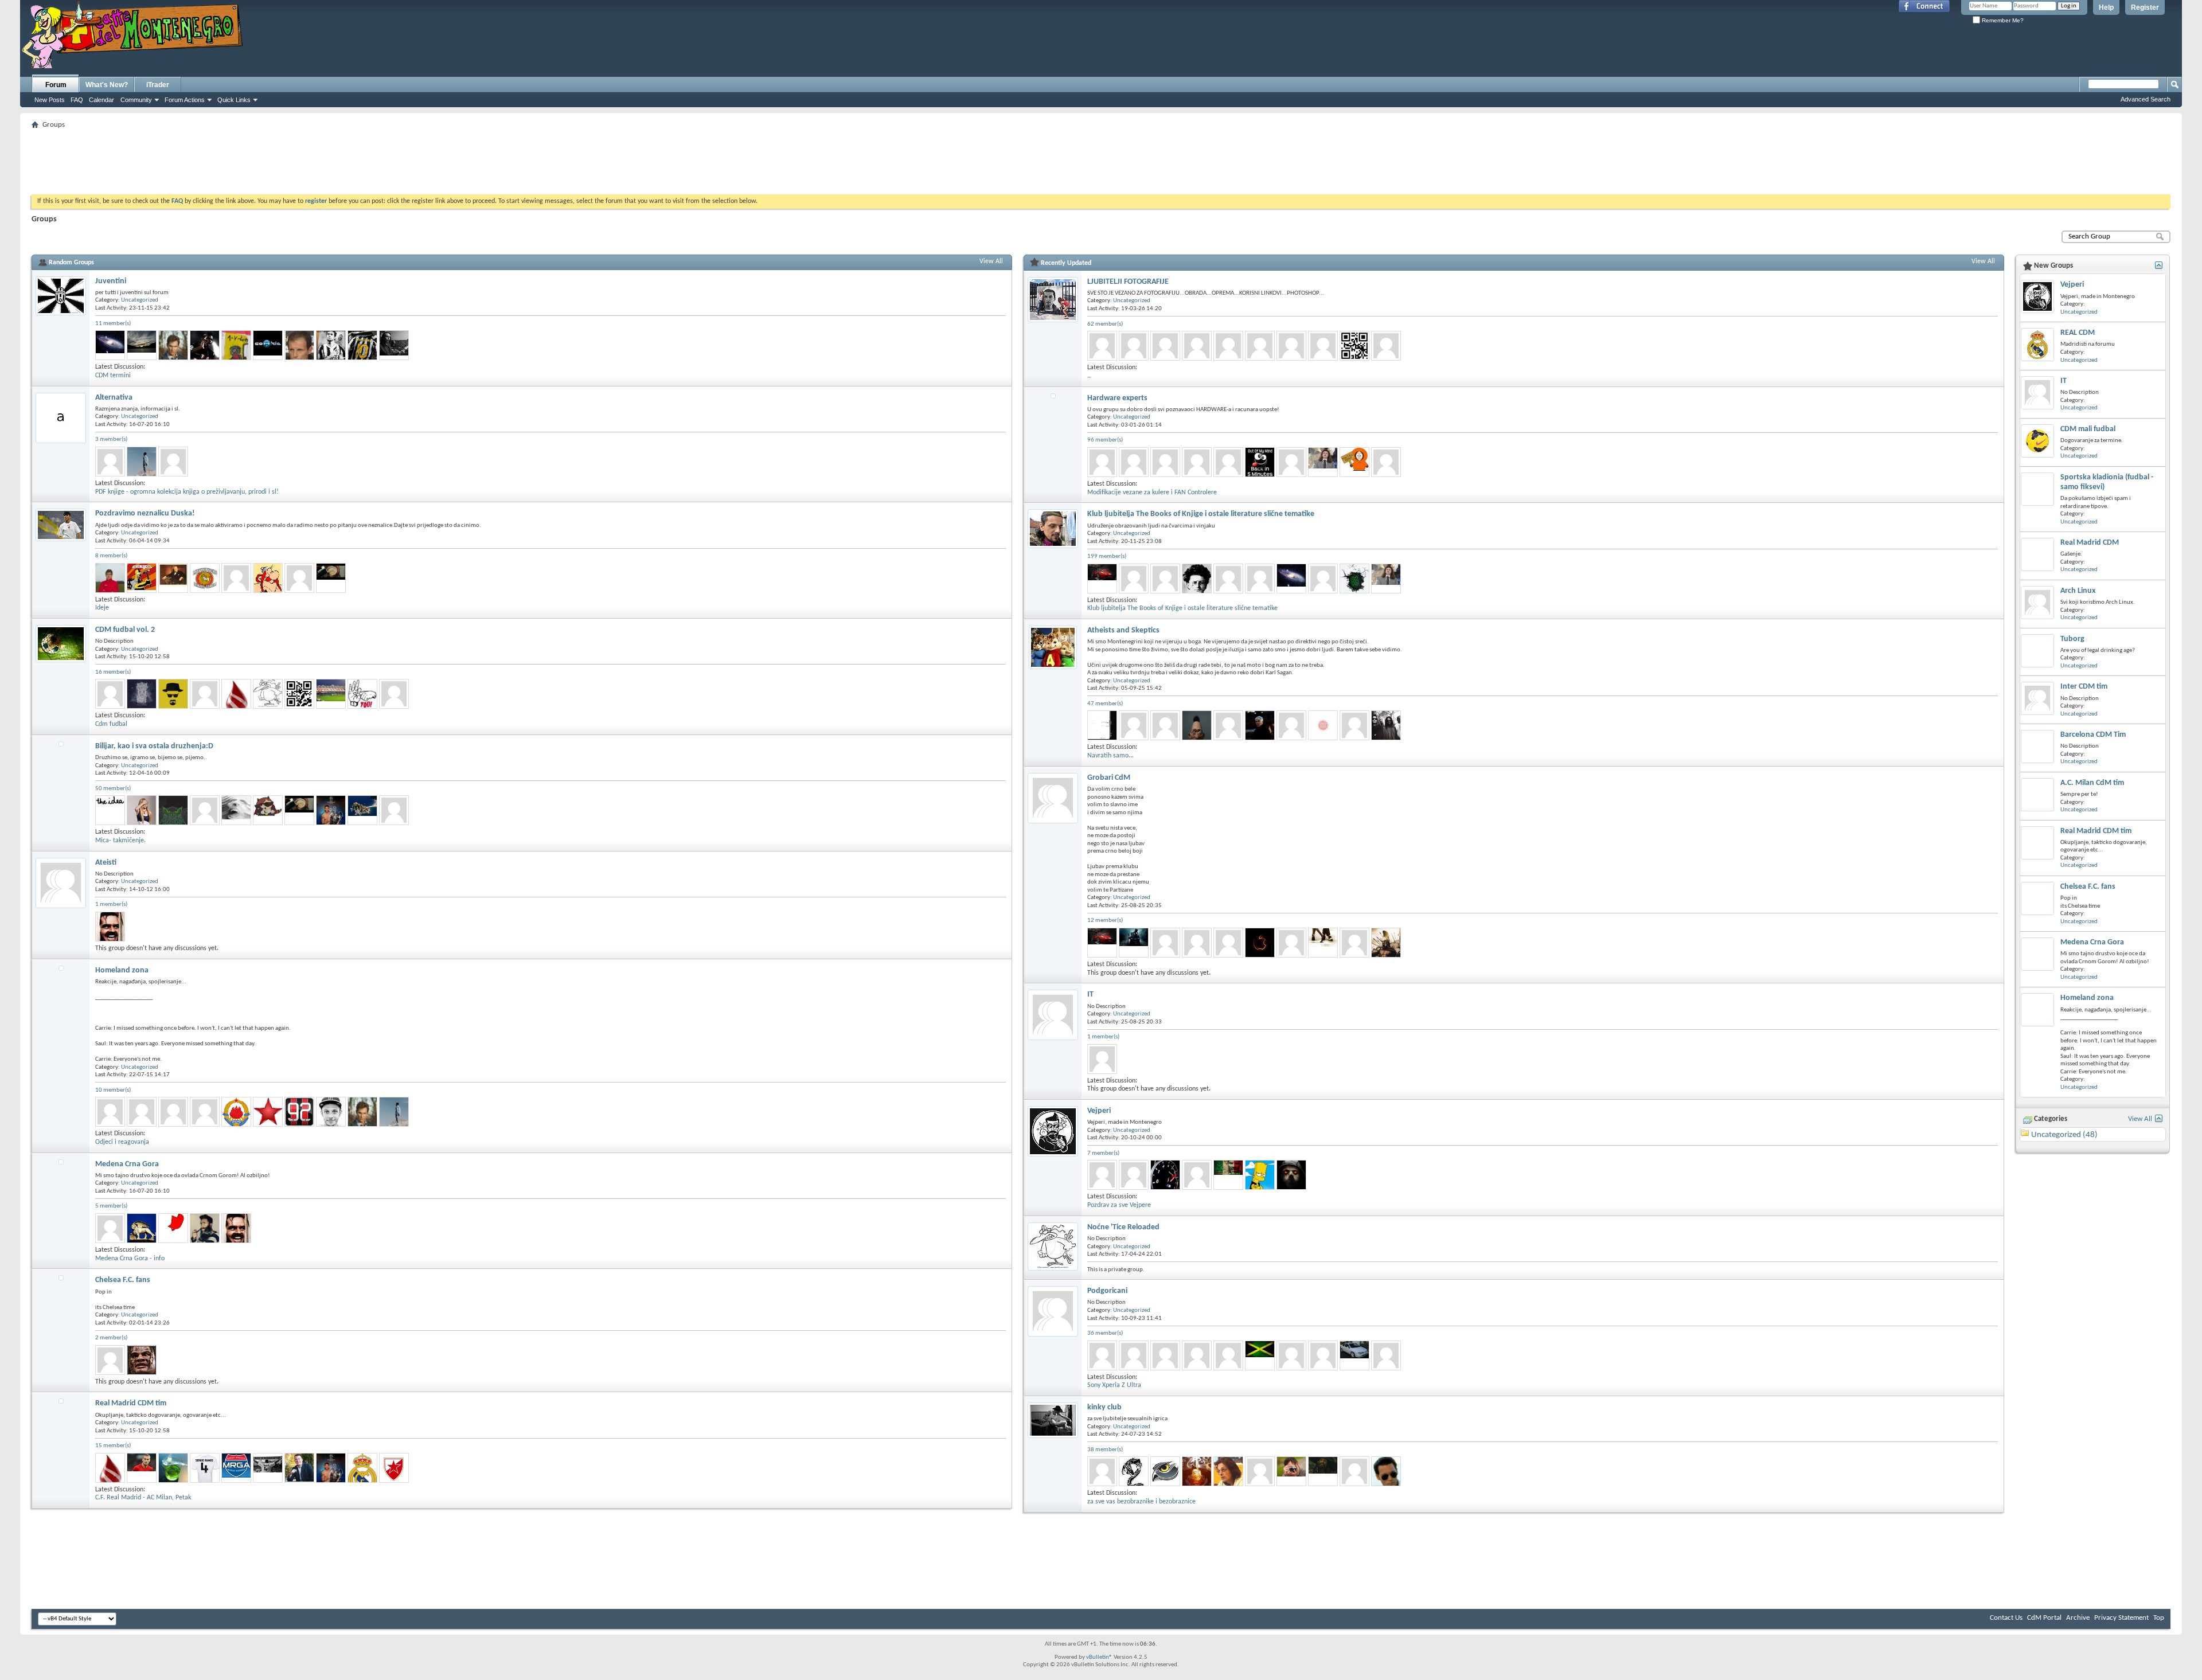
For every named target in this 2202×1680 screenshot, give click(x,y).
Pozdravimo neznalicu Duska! (145, 513)
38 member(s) (1105, 1450)
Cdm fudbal (111, 724)
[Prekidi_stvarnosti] (110, 810)
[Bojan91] (142, 1468)
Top (2159, 1618)
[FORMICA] (110, 1228)
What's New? (107, 85)
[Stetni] (268, 1112)
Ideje (102, 608)
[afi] (331, 694)
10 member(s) (113, 1090)
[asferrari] (1102, 579)
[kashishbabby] (1197, 462)
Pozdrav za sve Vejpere (1119, 1205)
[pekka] (1102, 1059)
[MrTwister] (173, 345)
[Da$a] (205, 578)
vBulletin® (1099, 1657)
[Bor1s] (1260, 462)
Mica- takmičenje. (120, 841)
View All (991, 261)
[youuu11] (1260, 579)
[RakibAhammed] (1165, 462)
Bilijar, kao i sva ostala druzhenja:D (154, 746)
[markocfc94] (1102, 1355)
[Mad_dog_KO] (110, 578)
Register (2145, 7)
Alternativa (114, 398)
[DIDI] (173, 1468)
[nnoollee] (1260, 943)
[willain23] (1165, 579)
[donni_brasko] (1386, 1471)
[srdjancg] (205, 1468)
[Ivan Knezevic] (1354, 462)
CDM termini (113, 376)
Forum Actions (185, 100)
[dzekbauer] (1134, 579)
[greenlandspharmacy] (1134, 346)
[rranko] (1228, 1355)
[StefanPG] (299, 1468)
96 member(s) (1105, 440)
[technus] (110, 345)
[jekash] (1165, 1471)
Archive (2078, 1618)
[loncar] (1134, 943)
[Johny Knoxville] (362, 345)
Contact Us (2006, 1618)
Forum (56, 85)
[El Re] (142, 1228)
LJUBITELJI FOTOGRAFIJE (1128, 282)
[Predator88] (1354, 725)
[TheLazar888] (1354, 943)
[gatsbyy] (299, 694)
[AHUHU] (1323, 1355)
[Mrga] (236, 1468)
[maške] (1323, 462)
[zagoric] (1386, 346)
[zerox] (110, 1360)
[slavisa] (299, 345)
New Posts (50, 100)
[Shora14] (1323, 579)
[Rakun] (268, 810)
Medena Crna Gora (127, 1164)
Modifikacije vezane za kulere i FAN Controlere (1152, 493)
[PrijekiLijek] (331, 578)
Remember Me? (2002, 20)
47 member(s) (1105, 704)
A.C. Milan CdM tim (2092, 783)
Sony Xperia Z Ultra (1114, 1385)
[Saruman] (394, 810)
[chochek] (1228, 1175)
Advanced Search (2146, 99)
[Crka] (110, 927)
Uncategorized (140, 300)
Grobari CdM (1109, 778)
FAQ (77, 100)
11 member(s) (113, 324)
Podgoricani (1107, 1291)
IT (1090, 995)
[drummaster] (110, 462)
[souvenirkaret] (1197, 943)
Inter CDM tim (2084, 687)
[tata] (1228, 1471)
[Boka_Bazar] (1386, 462)
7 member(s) (1103, 1153)
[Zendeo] (1134, 1471)
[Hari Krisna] (173, 1228)
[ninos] (1323, 725)
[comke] (1291, 346)
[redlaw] (1291, 1471)
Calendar (101, 100)
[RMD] (268, 1468)
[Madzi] (236, 810)
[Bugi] (173, 810)
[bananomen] (1291, 943)
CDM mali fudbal (2088, 429)
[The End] (1291, 462)
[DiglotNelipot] (1197, 1471)
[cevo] (1386, 943)
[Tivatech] (1197, 1175)
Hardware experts (1117, 398)
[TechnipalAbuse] (142, 1360)
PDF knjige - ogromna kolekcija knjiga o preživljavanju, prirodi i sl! (187, 492)
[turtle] (1354, 1355)
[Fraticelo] (1260, 1355)
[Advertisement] (1101, 158)
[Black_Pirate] (1323, 1471)
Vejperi (1099, 1111)
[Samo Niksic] (1260, 725)
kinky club (1104, 1407)
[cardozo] (394, 1468)
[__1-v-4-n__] (236, 345)
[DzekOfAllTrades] (205, 1112)
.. (1089, 376)
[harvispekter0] (1102, 462)
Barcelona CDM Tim (2093, 735)
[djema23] (1197, 725)
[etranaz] (299, 578)
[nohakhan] (1134, 725)
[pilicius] (394, 694)
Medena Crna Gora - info (130, 1259)
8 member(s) (111, 556)
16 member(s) (113, 672)
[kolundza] (1228, 579)
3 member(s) (111, 439)
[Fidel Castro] (1291, 1175)
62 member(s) (1105, 324)
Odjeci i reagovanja (122, 1142)
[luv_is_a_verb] (142, 810)
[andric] (1102, 1175)
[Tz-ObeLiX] (268, 578)
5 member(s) (111, 1206)
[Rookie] (142, 1112)
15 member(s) (113, 1446)
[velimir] (1354, 346)
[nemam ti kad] (1165, 1175)
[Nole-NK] (142, 694)
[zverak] (1197, 346)
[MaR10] (173, 694)
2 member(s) (111, 1338)
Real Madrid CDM (2090, 543)
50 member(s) (113, 789)
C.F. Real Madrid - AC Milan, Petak (143, 1498)
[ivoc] (1102, 346)
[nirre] (173, 1112)
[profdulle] (1165, 725)
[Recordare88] (173, 578)
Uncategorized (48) (2064, 1135)
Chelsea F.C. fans (123, 1280)
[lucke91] (236, 694)
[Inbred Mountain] (1197, 579)
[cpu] (173, 462)
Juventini (111, 281)
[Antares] (1102, 725)
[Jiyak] (1134, 1175)
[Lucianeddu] (205, 345)
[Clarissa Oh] (1228, 725)
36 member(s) (1105, 1333)
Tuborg (2072, 639)
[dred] (1386, 1355)
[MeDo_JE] (236, 1112)
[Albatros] (331, 345)
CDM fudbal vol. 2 (125, 630)
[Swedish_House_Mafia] (205, 1228)
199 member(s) (1107, 556)
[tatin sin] (362, 810)
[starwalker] (142, 462)
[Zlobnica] (1323, 943)
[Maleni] (1386, 725)
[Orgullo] (362, 1468)
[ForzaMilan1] (110, 1112)
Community (136, 100)
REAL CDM (2078, 333)
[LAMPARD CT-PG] (1260, 1471)
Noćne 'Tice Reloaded (1123, 1227)
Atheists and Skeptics (1123, 630)
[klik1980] (1134, 462)
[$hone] (142, 345)
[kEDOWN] (268, 694)
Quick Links (234, 100)
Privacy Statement (2121, 1618)
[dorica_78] (1165, 346)
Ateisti (106, 863)
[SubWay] (1354, 579)
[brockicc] (1228, 346)
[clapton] (394, 345)
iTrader (158, 85)
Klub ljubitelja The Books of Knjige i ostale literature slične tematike (1201, 514)
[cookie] (268, 345)
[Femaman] (331, 810)
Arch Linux (2078, 591)
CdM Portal (2044, 1618)
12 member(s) (1105, 921)
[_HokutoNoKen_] (299, 1112)
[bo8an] (142, 578)
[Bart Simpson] (1260, 1175)
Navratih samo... (1110, 756)
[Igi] (362, 694)
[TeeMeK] (205, 694)
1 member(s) (111, 905)
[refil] (1354, 1471)
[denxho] (236, 578)
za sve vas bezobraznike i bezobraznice (1141, 1502)
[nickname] (331, 1112)
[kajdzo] (1228, 462)
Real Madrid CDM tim (131, 1403)
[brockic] (1260, 346)
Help (2106, 7)
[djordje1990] (110, 694)
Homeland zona (122, 970)
